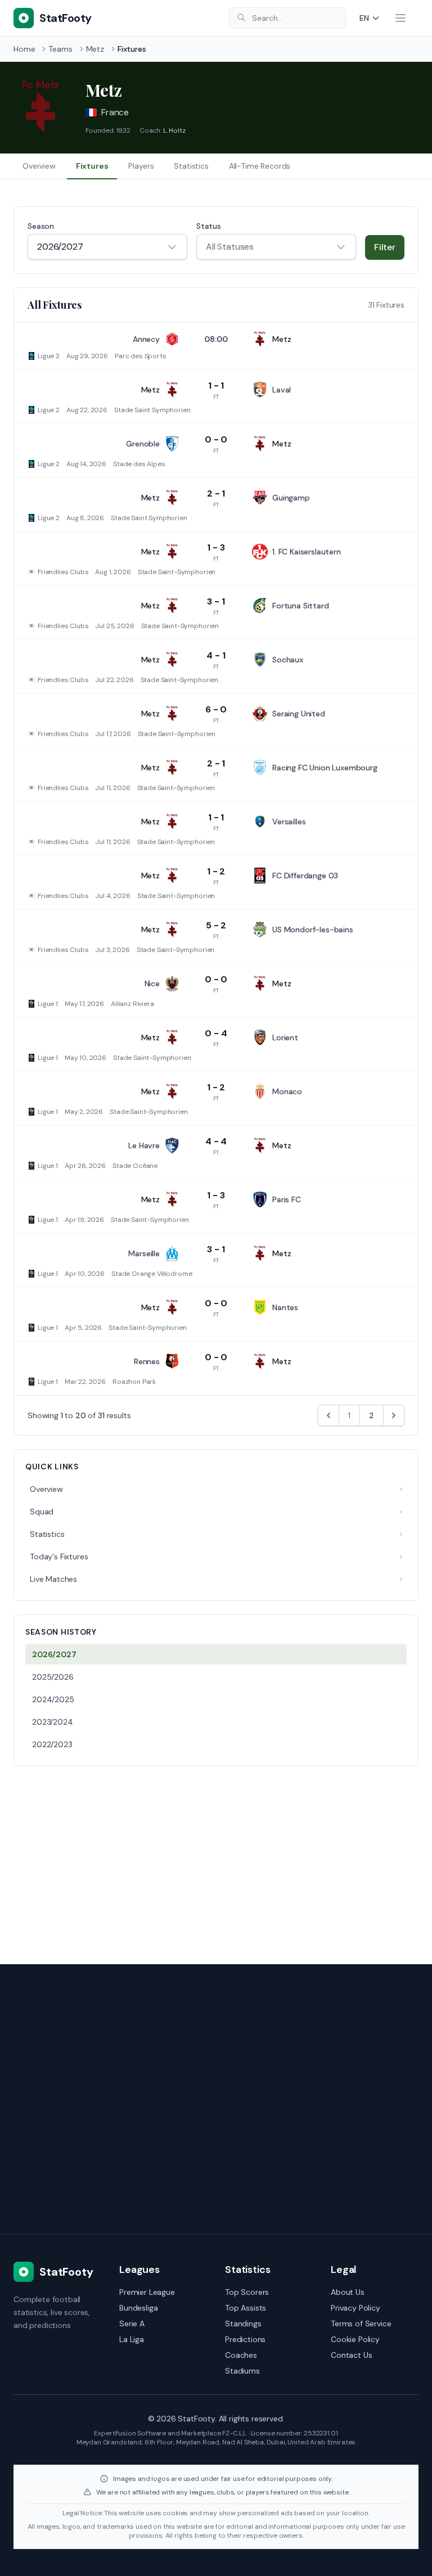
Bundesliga (138, 2308)
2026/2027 (54, 1654)
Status (209, 226)
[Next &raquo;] (394, 1415)
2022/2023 (52, 1744)
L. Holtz (174, 130)
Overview (39, 166)
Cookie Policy (355, 2339)
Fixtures (92, 166)
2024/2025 (53, 1699)
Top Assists (246, 2308)
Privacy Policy (355, 2308)
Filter (385, 247)
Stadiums (242, 2371)
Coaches (241, 2355)
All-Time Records (260, 166)
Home (24, 49)
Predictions (245, 2339)
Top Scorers (247, 2292)
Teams (60, 49)
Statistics (191, 166)
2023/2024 (53, 1722)
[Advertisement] (216, 1858)
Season (41, 226)
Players (141, 166)
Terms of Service (361, 2324)
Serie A (132, 2324)
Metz (95, 49)
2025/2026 (53, 1677)
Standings (243, 2324)
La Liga (132, 2339)
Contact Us (351, 2355)
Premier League (147, 2292)
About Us (348, 2292)
